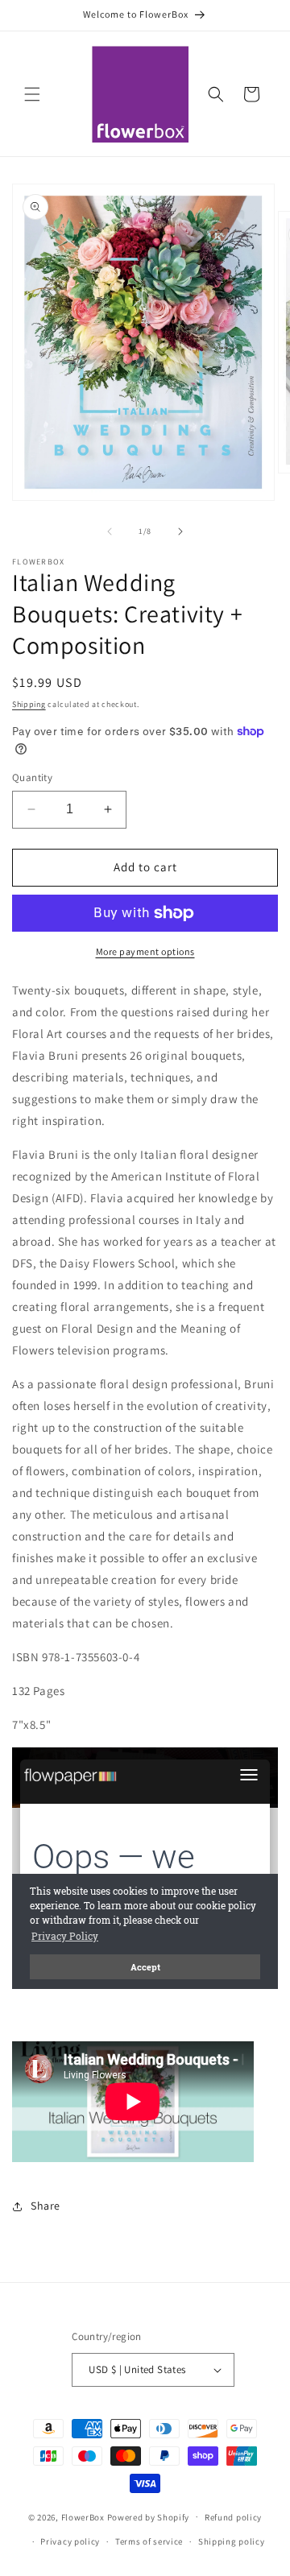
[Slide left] (110, 531)
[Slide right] (180, 531)
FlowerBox (83, 2516)
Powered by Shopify (149, 2516)
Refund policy (233, 2517)
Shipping (29, 704)
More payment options (145, 951)
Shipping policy (232, 2541)
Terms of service (149, 2541)
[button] (32, 94)
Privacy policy (70, 2541)
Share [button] (46, 2206)
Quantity (32, 777)
